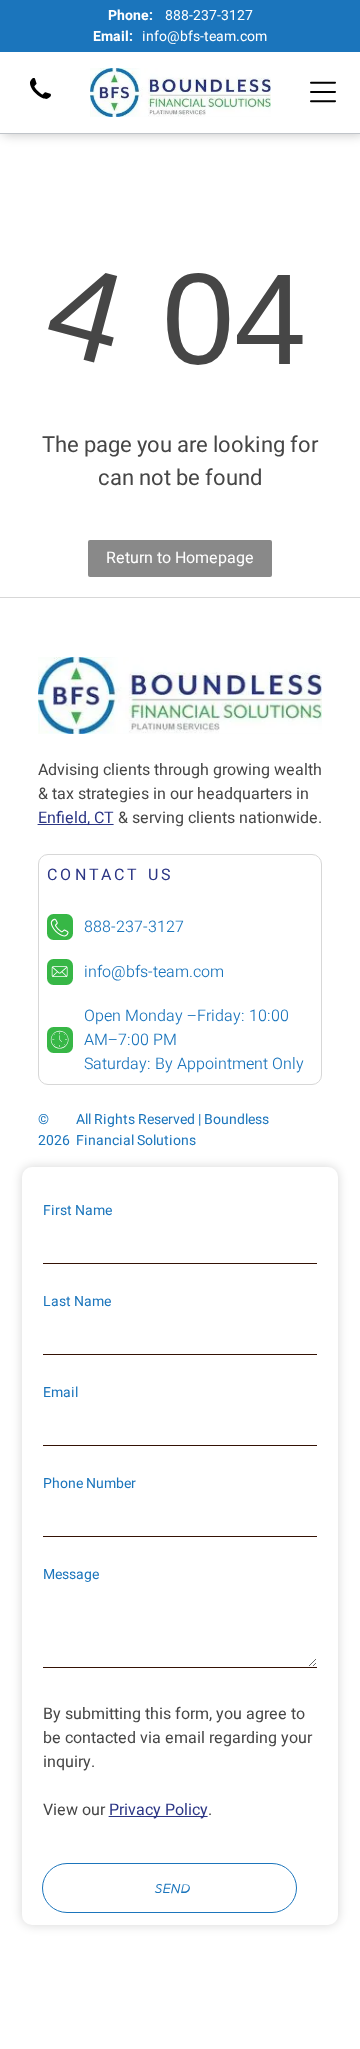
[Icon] (40, 101)
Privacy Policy (158, 1810)
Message (71, 1574)
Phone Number (89, 1483)
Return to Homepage (180, 558)
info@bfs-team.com (204, 36)
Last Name (77, 1301)
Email (60, 1392)
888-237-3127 (209, 15)
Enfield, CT (76, 818)
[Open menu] (323, 92)
